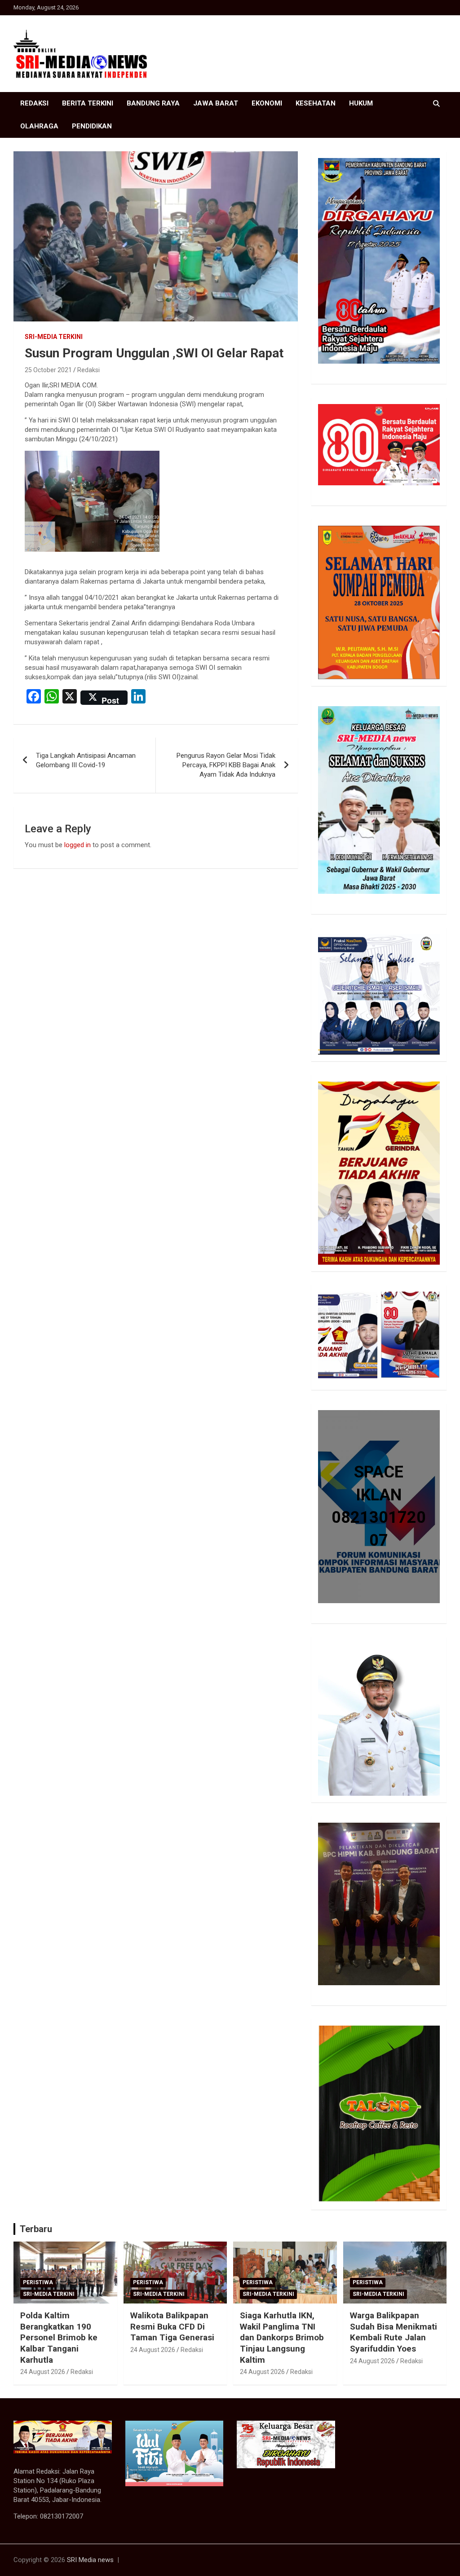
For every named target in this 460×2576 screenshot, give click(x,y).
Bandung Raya (153, 103)
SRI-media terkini (54, 337)
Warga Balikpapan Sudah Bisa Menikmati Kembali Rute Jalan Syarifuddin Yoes (394, 2332)
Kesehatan (316, 103)
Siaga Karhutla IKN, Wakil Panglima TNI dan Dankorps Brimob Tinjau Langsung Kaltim (282, 2338)
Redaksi (34, 103)
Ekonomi (267, 103)
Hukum (361, 103)
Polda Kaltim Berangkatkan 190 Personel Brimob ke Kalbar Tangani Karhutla (59, 2338)
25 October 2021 (48, 370)
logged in (77, 845)
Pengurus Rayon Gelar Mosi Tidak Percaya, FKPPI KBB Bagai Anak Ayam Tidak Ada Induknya (226, 765)
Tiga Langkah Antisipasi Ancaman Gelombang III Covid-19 (86, 760)
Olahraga (39, 126)
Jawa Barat (216, 103)
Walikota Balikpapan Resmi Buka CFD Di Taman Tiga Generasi (172, 2326)
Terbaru (36, 2229)
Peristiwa (38, 2282)
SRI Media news (90, 2560)
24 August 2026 (43, 2372)
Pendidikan (92, 126)
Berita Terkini (88, 103)
